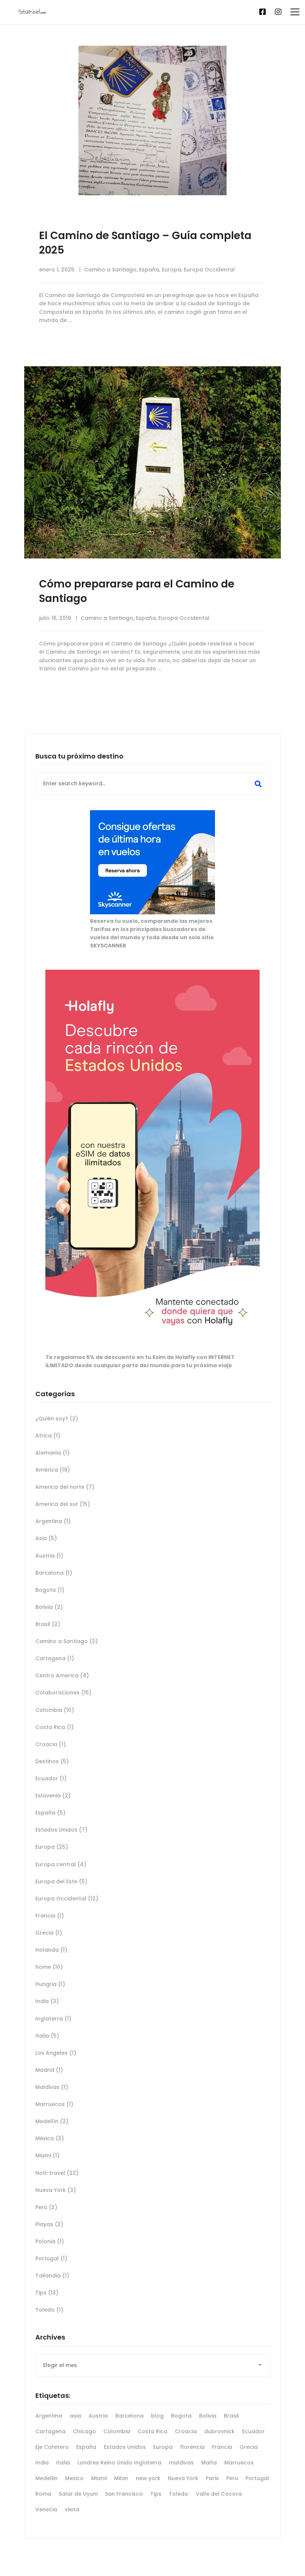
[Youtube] (250, 12)
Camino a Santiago (110, 270)
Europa (171, 270)
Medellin (46, 2478)
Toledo (49, 2310)
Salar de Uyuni (78, 2494)
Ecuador (51, 1778)
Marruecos (54, 2104)
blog (157, 2416)
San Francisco (124, 2494)
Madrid (49, 2070)
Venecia (46, 2509)
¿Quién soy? (57, 1419)
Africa (48, 1436)
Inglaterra (53, 2019)
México (50, 2138)
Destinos (52, 1761)
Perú (46, 2207)
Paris (212, 2478)
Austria (49, 1556)
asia (75, 2416)
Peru (232, 2478)
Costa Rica (54, 1727)
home (49, 1967)
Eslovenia (53, 1796)
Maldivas (52, 2087)
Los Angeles (56, 2053)
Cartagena (55, 1658)
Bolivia (49, 1607)
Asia (46, 1538)
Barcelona (54, 1573)
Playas (49, 2224)
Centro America (62, 1675)
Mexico (74, 2478)
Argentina (53, 1521)
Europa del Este (61, 1881)
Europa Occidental (209, 270)
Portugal (51, 2258)
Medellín (52, 2121)
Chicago (84, 2431)
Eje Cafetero (52, 2447)
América (53, 1470)
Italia (47, 2036)
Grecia (49, 1933)
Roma (43, 2494)
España (149, 270)
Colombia (55, 1710)
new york (148, 2478)
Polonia (50, 2241)
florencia (192, 2447)
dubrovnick (219, 2431)
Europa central (61, 1864)
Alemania (52, 1453)
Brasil (48, 1624)
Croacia (51, 1744)
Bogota (50, 1590)
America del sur (63, 1504)
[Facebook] (263, 12)
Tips (47, 2293)
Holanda (51, 1950)
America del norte (65, 1487)
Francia (50, 1916)
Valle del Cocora (219, 2494)
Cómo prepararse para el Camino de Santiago (137, 591)
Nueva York (56, 2190)
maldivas (181, 2463)
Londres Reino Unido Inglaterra (119, 2463)
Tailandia (52, 2276)
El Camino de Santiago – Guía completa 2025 (145, 243)
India (47, 2001)
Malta (209, 2463)
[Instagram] (278, 12)
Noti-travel (57, 2173)
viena (72, 2509)
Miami (47, 2155)
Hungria (50, 1984)
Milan (121, 2478)
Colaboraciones (63, 1693)
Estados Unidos (61, 1830)
